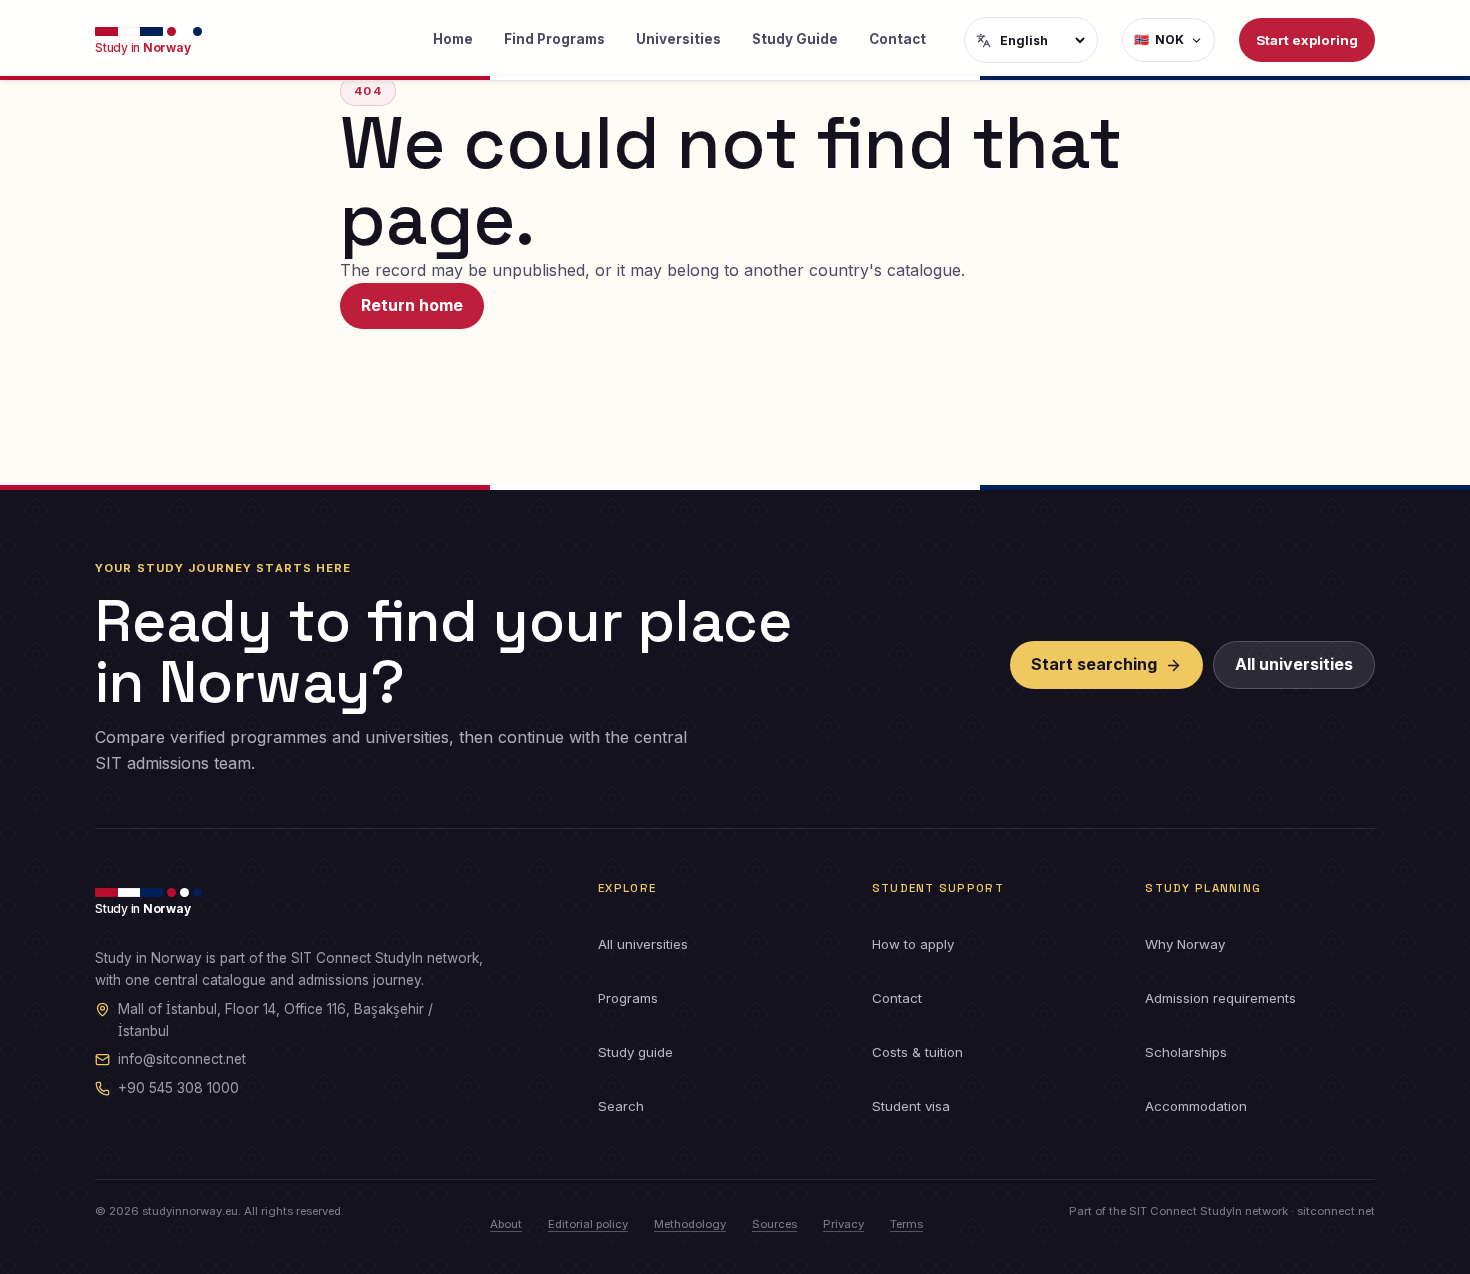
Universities (678, 39)
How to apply (913, 944)
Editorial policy (588, 1224)
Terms (906, 1224)
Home (453, 39)
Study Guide (795, 39)
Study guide (635, 1052)
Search (621, 1106)
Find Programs (554, 39)
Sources (774, 1224)
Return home (412, 305)
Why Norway (1185, 944)
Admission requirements (1220, 998)
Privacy (843, 1224)
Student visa (911, 1106)
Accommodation (1196, 1106)
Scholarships (1186, 1052)
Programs (628, 998)
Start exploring (1307, 40)
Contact (897, 39)
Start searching (1094, 664)
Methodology (690, 1224)
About (506, 1224)
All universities (1294, 664)
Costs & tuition (917, 1052)
